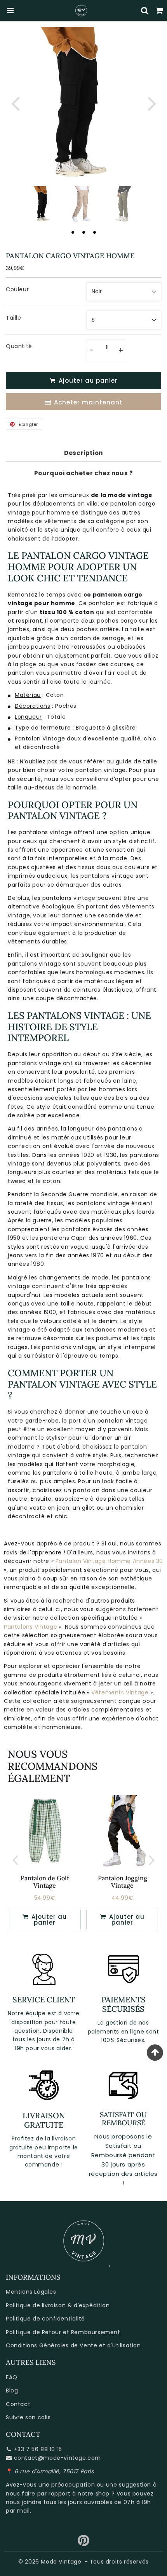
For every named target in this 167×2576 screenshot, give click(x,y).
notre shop (94, 2494)
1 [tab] (73, 232)
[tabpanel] (44, 204)
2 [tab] (83, 232)
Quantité (19, 346)
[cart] (160, 10)
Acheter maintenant (88, 402)
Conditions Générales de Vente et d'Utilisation (73, 2345)
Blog (12, 2390)
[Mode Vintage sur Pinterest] (84, 2543)
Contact (18, 2404)
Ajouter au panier (48, 1920)
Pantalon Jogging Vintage (123, 1882)
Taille (14, 318)
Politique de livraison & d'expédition (58, 2305)
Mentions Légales (31, 2292)
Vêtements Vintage (120, 1692)
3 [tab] (94, 232)
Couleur (17, 289)
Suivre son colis (28, 2417)
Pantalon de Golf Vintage (45, 1882)
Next (152, 103)
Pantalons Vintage (30, 1627)
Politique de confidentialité (45, 2319)
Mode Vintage (61, 2562)
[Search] (145, 10)
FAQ (12, 2377)
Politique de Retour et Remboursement (63, 2332)
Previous (15, 103)
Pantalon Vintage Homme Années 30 (109, 1561)
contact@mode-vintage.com (57, 2458)
